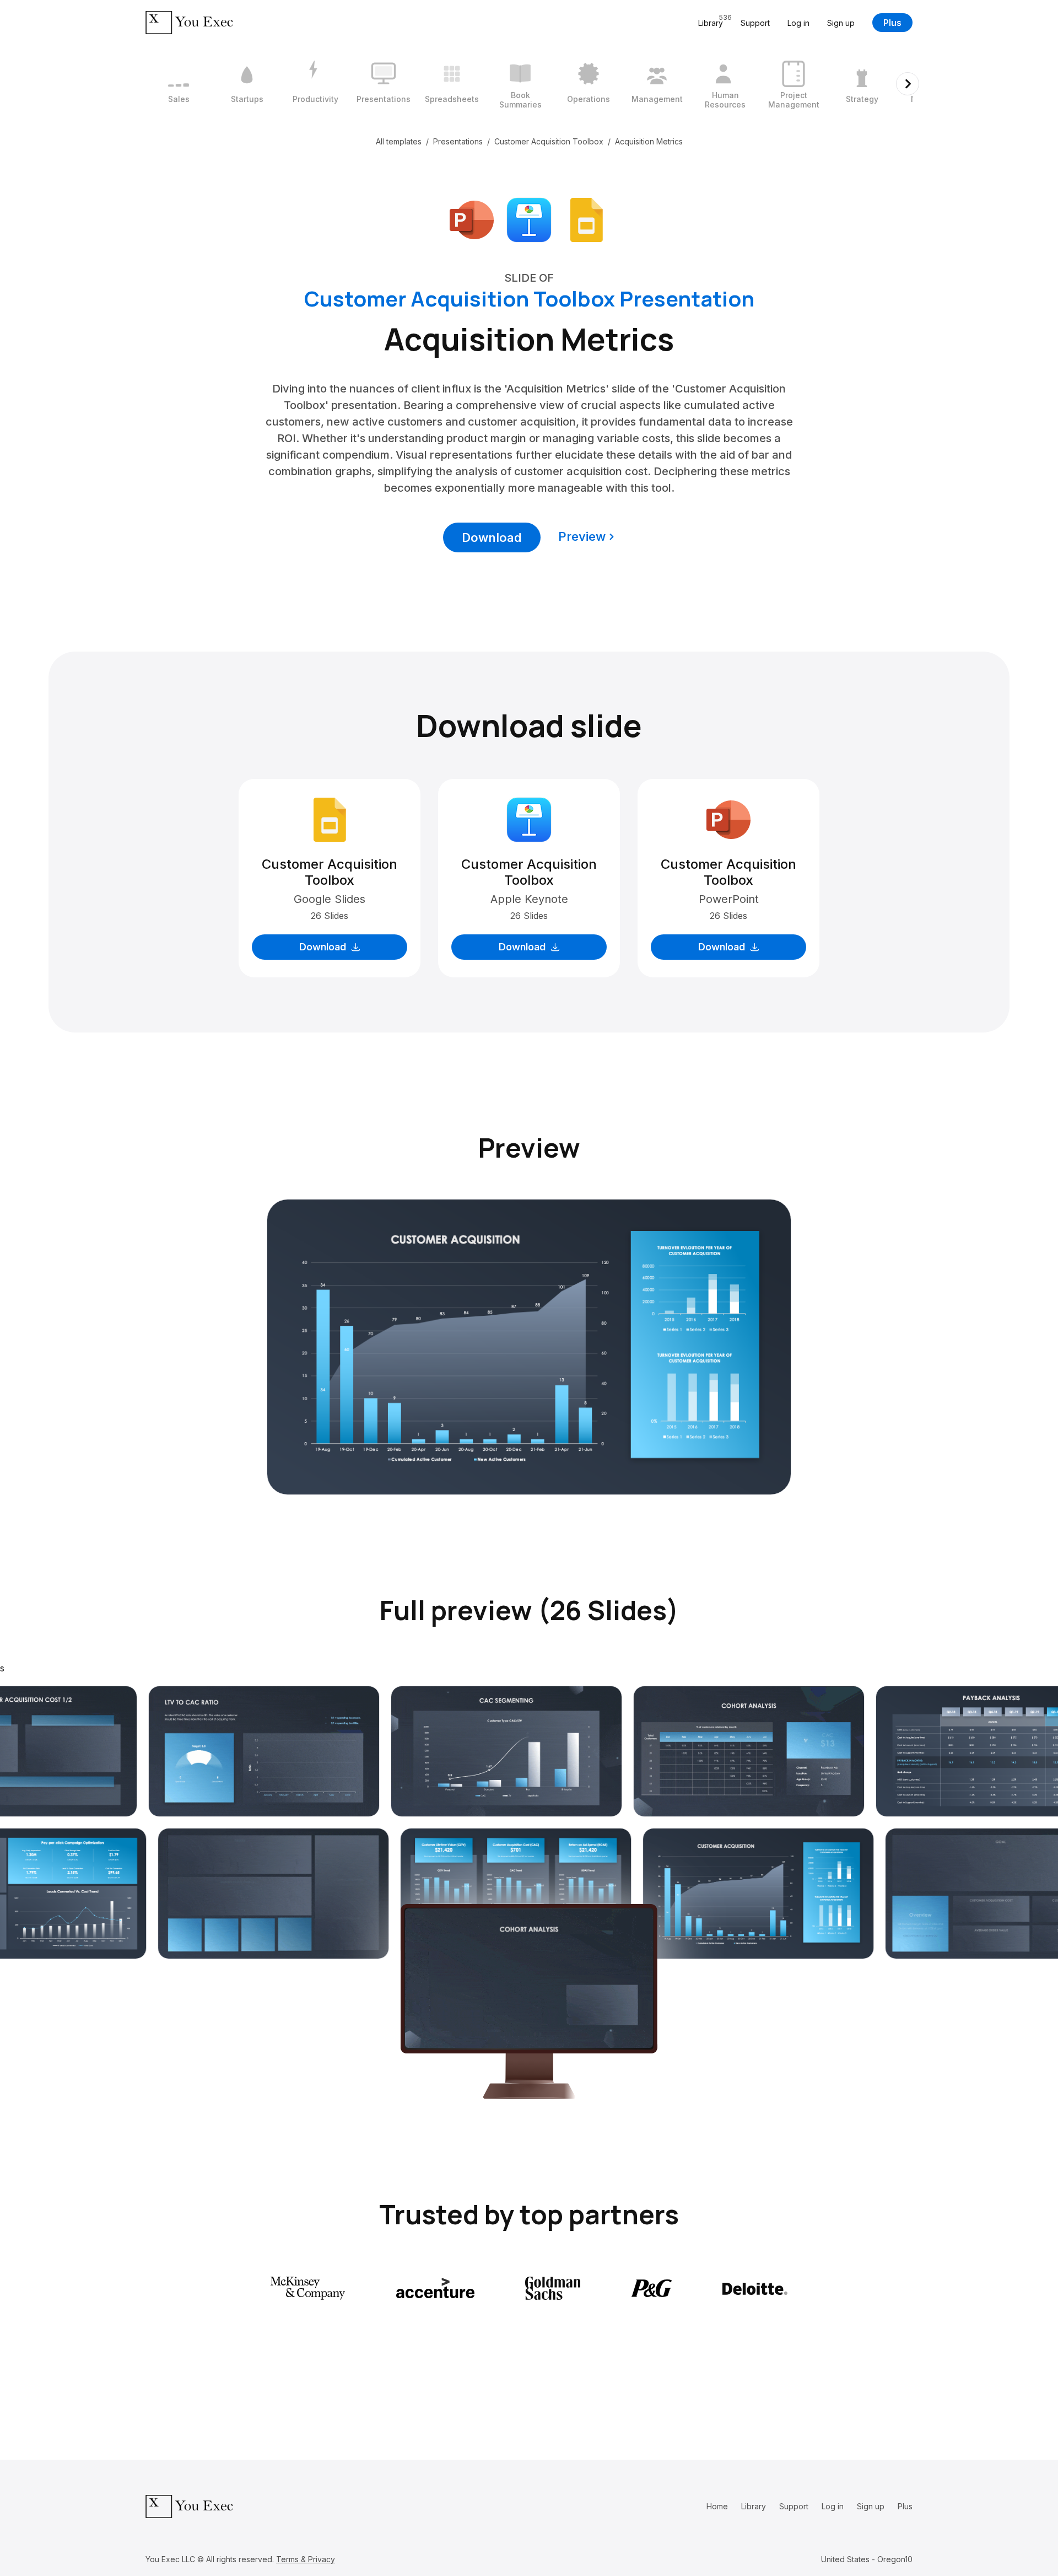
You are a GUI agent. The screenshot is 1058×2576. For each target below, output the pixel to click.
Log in (798, 23)
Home (717, 2506)
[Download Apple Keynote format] (529, 219)
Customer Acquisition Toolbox (549, 141)
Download (492, 537)
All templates (399, 141)
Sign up (841, 23)
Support (755, 23)
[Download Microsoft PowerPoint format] (472, 219)
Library (754, 2506)
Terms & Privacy (306, 2559)
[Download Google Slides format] (586, 219)
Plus (892, 23)
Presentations (458, 141)
